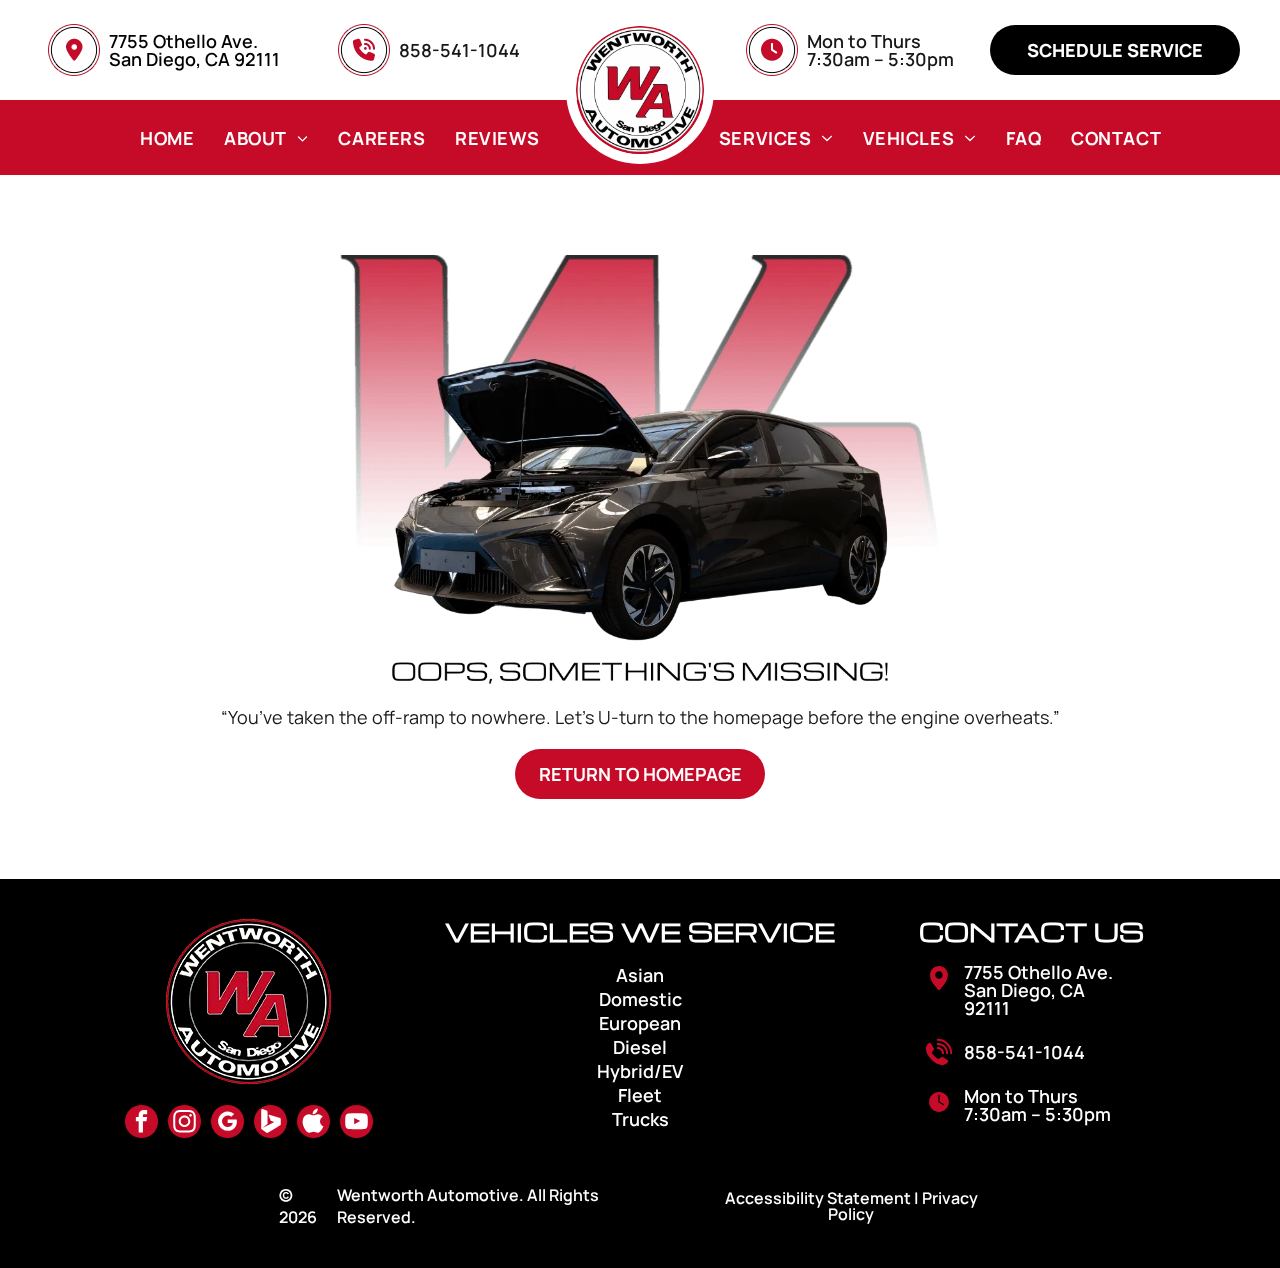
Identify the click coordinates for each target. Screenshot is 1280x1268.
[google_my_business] (227, 1124)
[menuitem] (167, 137)
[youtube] (356, 1124)
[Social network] (270, 1124)
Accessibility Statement (818, 1198)
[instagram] (184, 1124)
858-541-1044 (1024, 1052)
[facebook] (141, 1124)
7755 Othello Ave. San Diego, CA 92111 (194, 50)
